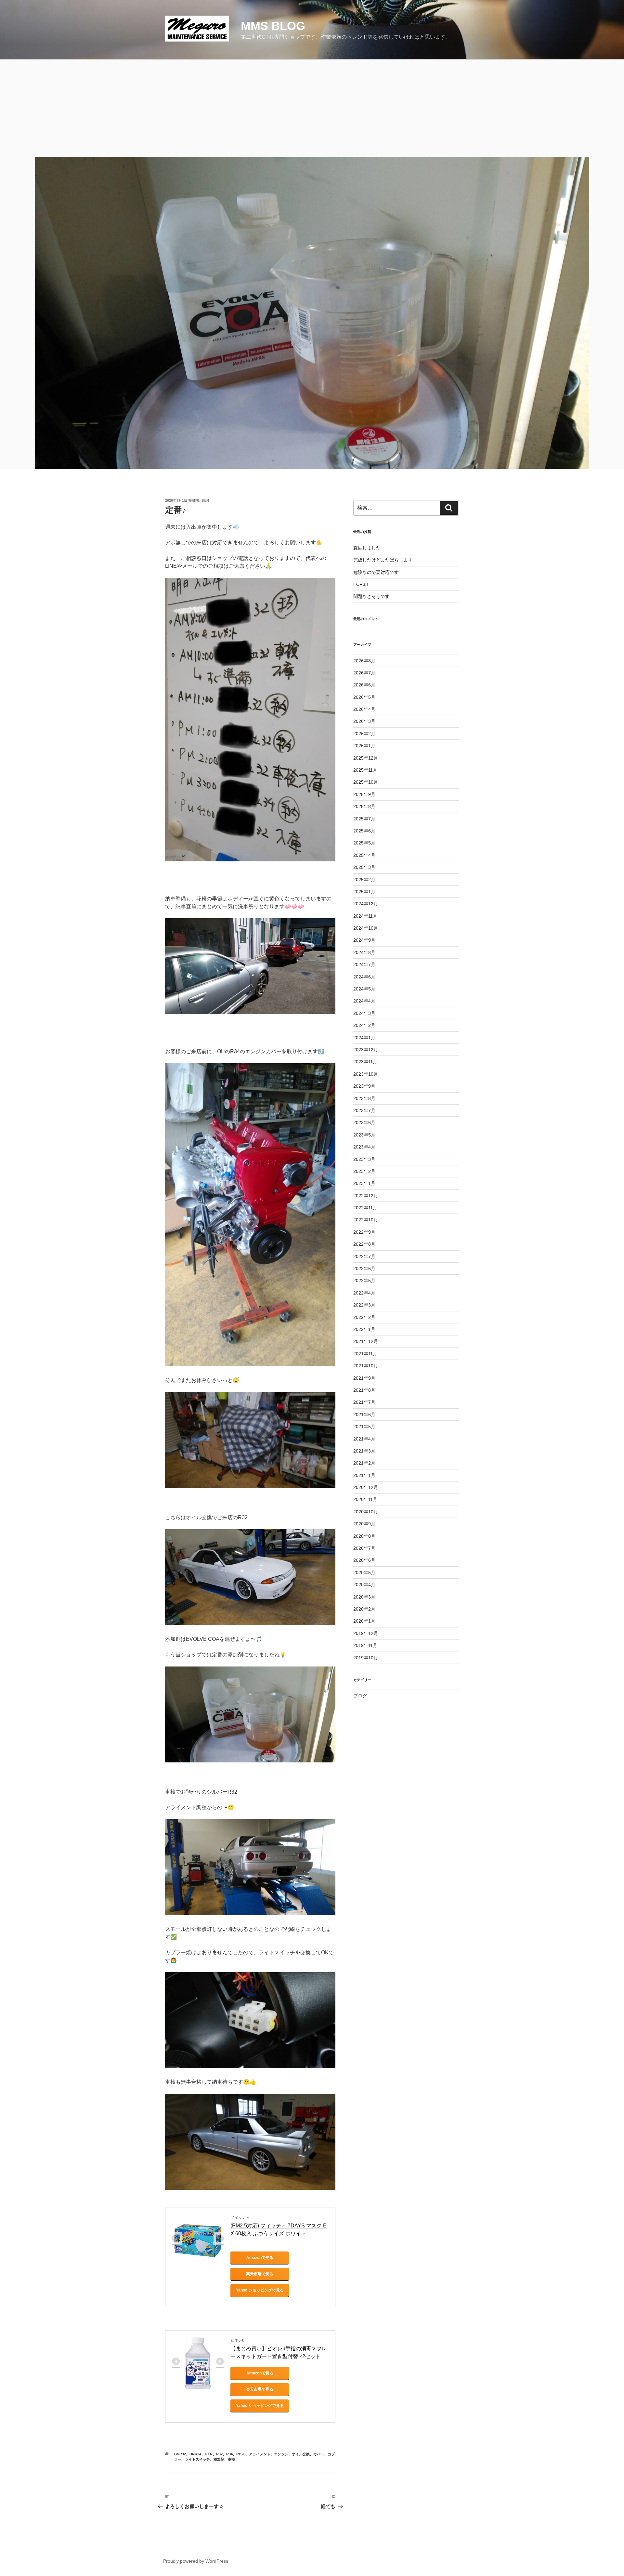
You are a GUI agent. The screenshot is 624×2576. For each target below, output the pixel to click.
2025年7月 (364, 819)
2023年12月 (366, 1050)
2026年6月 (364, 685)
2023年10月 (366, 1074)
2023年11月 (365, 1062)
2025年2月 (364, 880)
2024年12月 (366, 904)
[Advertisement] (312, 108)
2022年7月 (364, 1256)
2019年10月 (366, 1658)
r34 (229, 2454)
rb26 (241, 2454)
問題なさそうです (371, 596)
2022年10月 (366, 1220)
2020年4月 (364, 1585)
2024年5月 (364, 989)
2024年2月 (364, 1025)
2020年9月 (364, 1524)
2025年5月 (364, 843)
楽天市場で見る (260, 2274)
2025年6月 (364, 831)
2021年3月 (364, 1451)
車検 (231, 2459)
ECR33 (361, 584)
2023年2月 (364, 1171)
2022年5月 (364, 1281)
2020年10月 (366, 1512)
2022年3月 (364, 1305)
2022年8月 (364, 1244)
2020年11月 (365, 1499)
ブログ (360, 1696)
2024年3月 (364, 1013)
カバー (319, 2454)
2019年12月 (366, 1633)
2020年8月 (364, 1536)
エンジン (281, 2454)
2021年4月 (364, 1439)
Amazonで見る (260, 2258)
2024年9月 (364, 940)
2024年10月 (366, 928)
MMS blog (273, 26)
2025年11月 (365, 770)
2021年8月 (364, 1390)
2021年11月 (365, 1354)
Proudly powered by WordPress (196, 2561)
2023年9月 (364, 1086)
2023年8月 (364, 1098)
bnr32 (180, 2454)
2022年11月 (365, 1208)
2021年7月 (364, 1402)
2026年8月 (364, 661)
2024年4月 (364, 1001)
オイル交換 (301, 2454)
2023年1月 (364, 1183)
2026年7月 (364, 673)
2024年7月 (364, 964)
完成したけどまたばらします (383, 560)
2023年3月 (364, 1159)
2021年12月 (366, 1341)
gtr (209, 2454)
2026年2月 (364, 734)
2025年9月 (364, 794)
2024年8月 (364, 952)
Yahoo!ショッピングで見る (260, 2290)
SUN (205, 500)
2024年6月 (364, 977)
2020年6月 (364, 1560)
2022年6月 (364, 1268)
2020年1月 (364, 1621)
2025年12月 (366, 758)
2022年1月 (364, 1329)
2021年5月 (364, 1427)
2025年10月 (366, 782)
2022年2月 (364, 1317)
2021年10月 (366, 1366)
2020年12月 (366, 1487)
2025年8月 (364, 806)
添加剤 (219, 2459)
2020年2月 (364, 1609)
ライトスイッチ (197, 2459)
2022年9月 (364, 1232)
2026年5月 (364, 697)
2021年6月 (364, 1414)
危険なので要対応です (376, 572)
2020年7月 (364, 1548)
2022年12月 (366, 1196)
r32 (219, 2454)
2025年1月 (364, 892)
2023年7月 (364, 1110)
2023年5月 (364, 1135)
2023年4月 (364, 1147)
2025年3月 (364, 867)
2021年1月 (364, 1475)
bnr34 (195, 2454)
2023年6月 (364, 1122)
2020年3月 (364, 1597)
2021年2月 (364, 1463)
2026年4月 (364, 709)
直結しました (367, 548)
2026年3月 (364, 721)
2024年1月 (364, 1038)
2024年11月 (365, 916)
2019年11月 (365, 1645)
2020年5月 (364, 1573)
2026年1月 (364, 746)
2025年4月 (364, 855)
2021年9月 (364, 1378)
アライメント (260, 2454)
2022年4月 (364, 1293)
